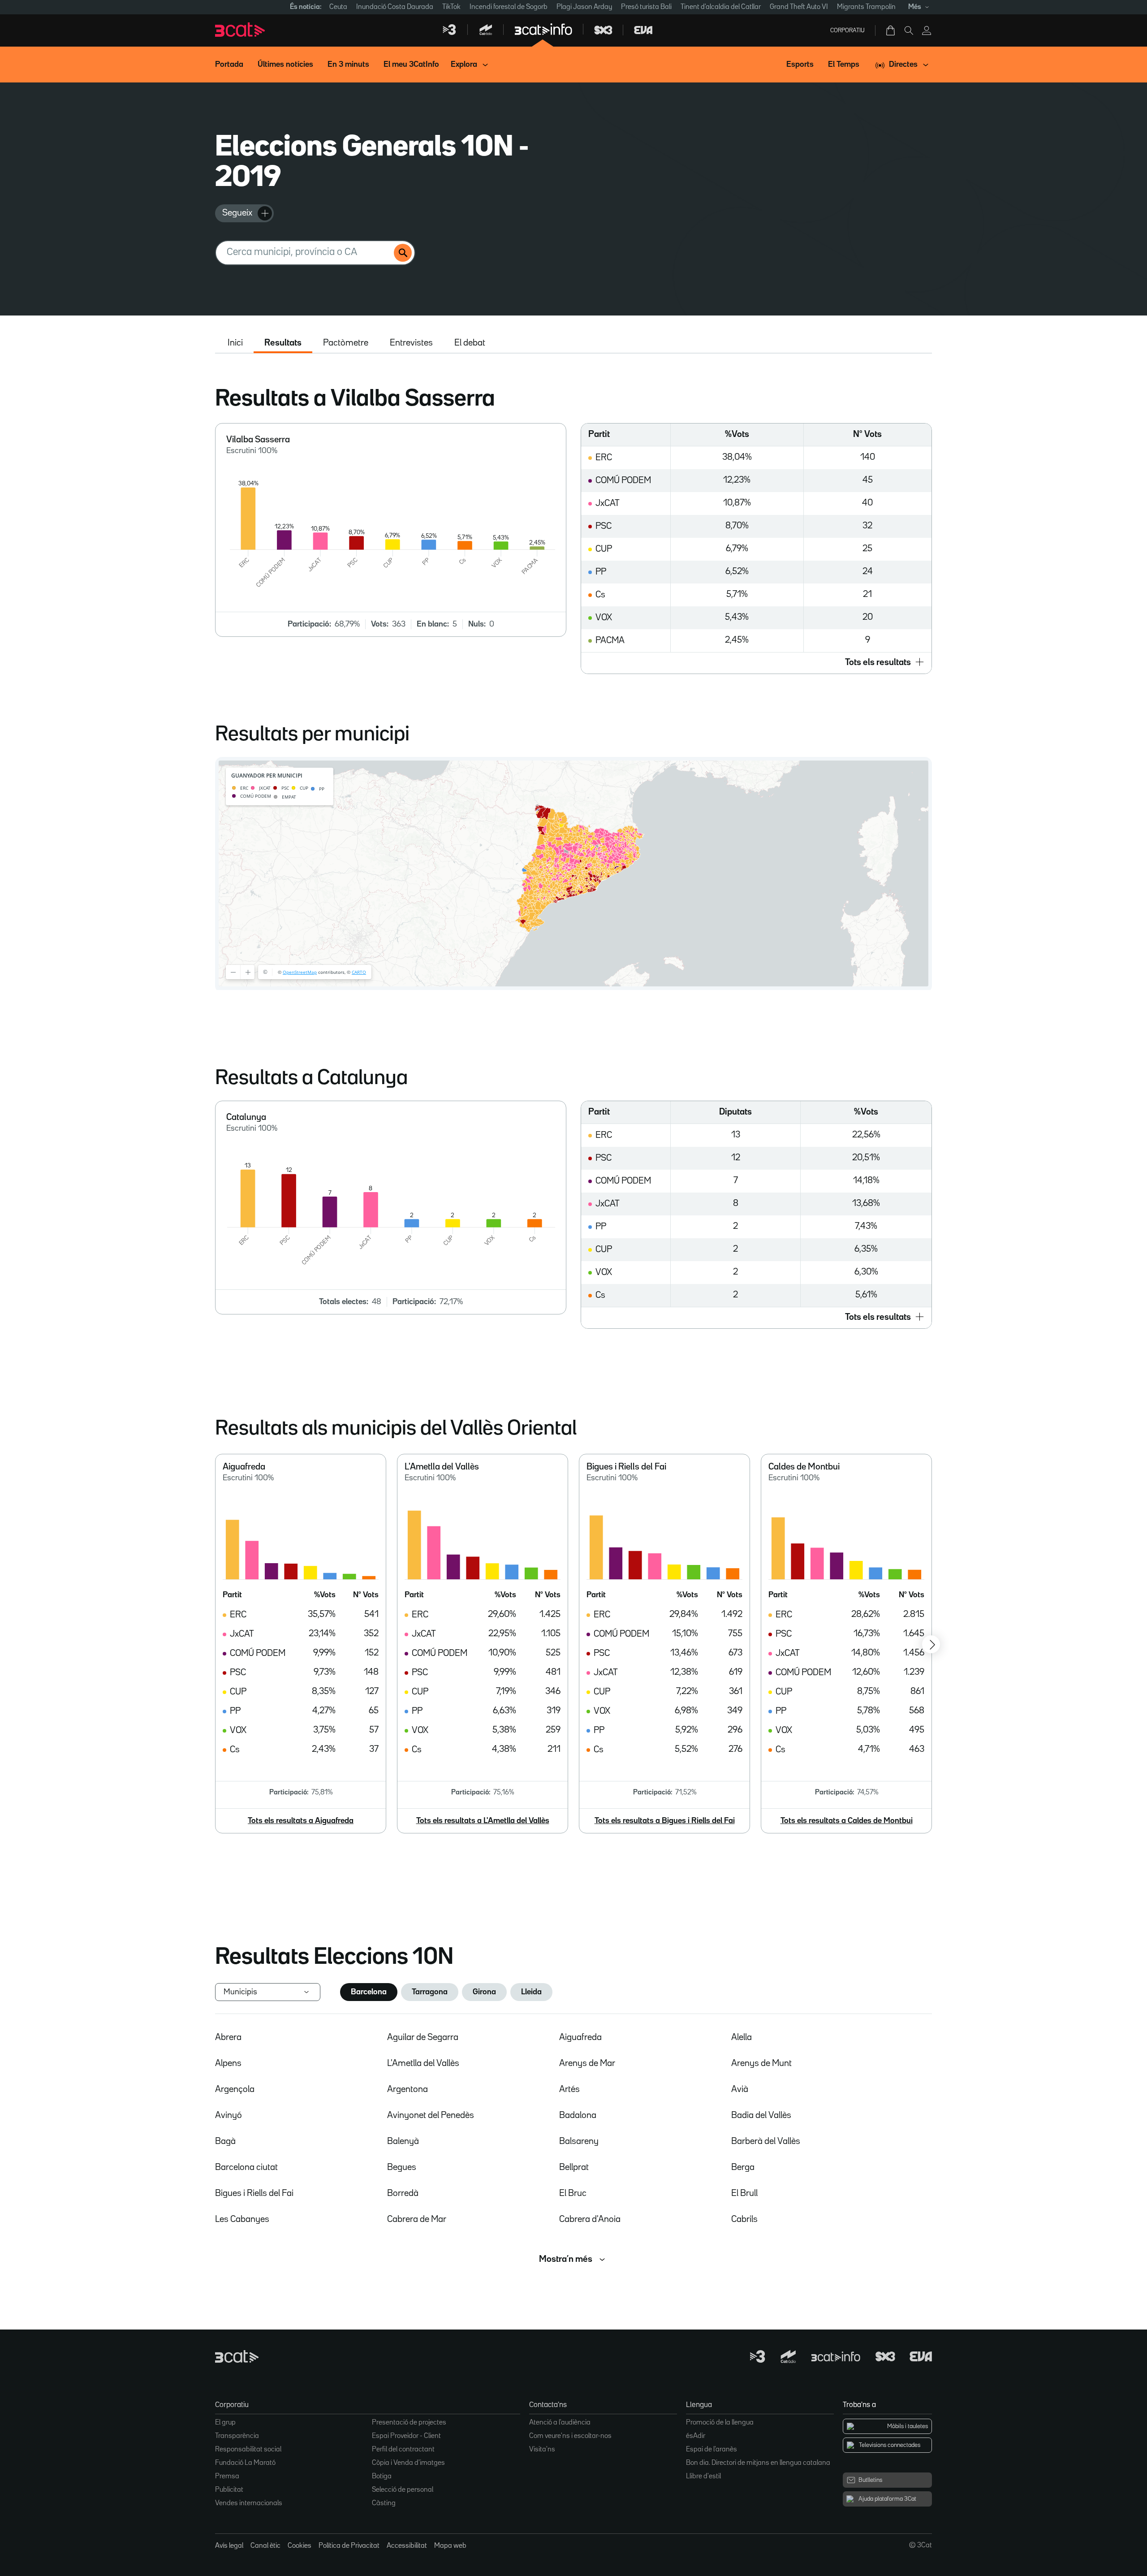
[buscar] (403, 253)
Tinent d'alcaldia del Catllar (721, 7)
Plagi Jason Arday (584, 7)
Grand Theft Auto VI (799, 7)
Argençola (235, 2089)
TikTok (451, 7)
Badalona (578, 2115)
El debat (470, 343)
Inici (235, 343)
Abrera (228, 2037)
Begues (402, 2167)
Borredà (403, 2193)
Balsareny (579, 2141)
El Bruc (573, 2193)
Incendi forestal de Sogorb (509, 7)
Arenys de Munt (761, 2063)
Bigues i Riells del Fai (254, 2193)
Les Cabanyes (242, 2219)
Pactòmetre (346, 343)
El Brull (744, 2193)
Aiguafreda (580, 2037)
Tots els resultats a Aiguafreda (301, 1821)
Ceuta (338, 7)
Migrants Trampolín (866, 7)
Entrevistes (411, 343)
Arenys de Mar (587, 2063)
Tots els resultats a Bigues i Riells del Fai (665, 1821)
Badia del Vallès (761, 2115)
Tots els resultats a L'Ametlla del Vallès (483, 1821)
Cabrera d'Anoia (590, 2219)
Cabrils (744, 2219)
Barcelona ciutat (246, 2167)
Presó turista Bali (646, 7)
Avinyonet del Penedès (431, 2115)
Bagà (225, 2141)
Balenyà (403, 2141)
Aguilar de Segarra (423, 2037)
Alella (742, 2037)
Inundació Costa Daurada (395, 7)
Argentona (407, 2089)
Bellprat (574, 2167)
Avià (740, 2089)
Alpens (228, 2063)
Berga (743, 2167)
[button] (756, 663)
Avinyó (229, 2115)
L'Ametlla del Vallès (423, 2063)
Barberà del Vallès (766, 2141)
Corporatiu (847, 30)
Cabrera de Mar (417, 2219)
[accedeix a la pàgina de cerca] (909, 30)
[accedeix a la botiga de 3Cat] (891, 30)
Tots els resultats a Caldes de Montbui (847, 1821)
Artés (569, 2089)
